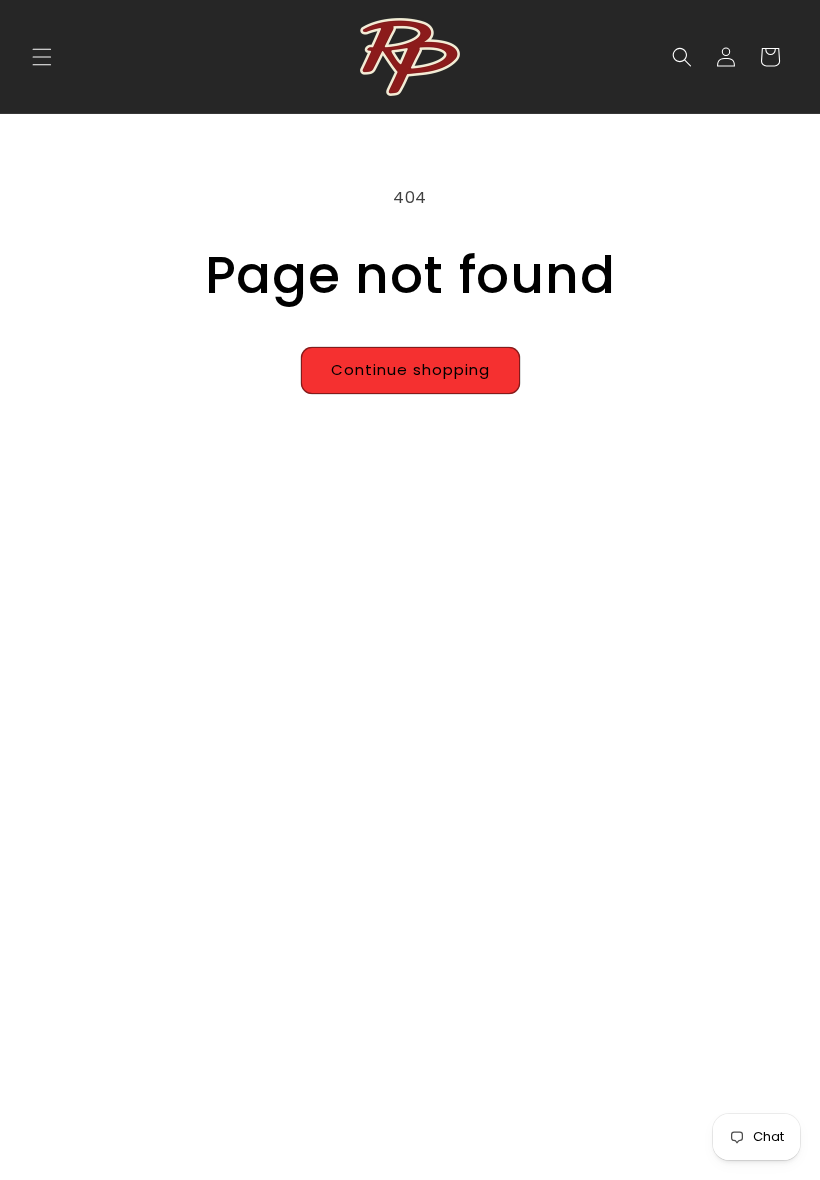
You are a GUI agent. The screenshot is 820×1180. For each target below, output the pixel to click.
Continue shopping (410, 369)
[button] (42, 57)
